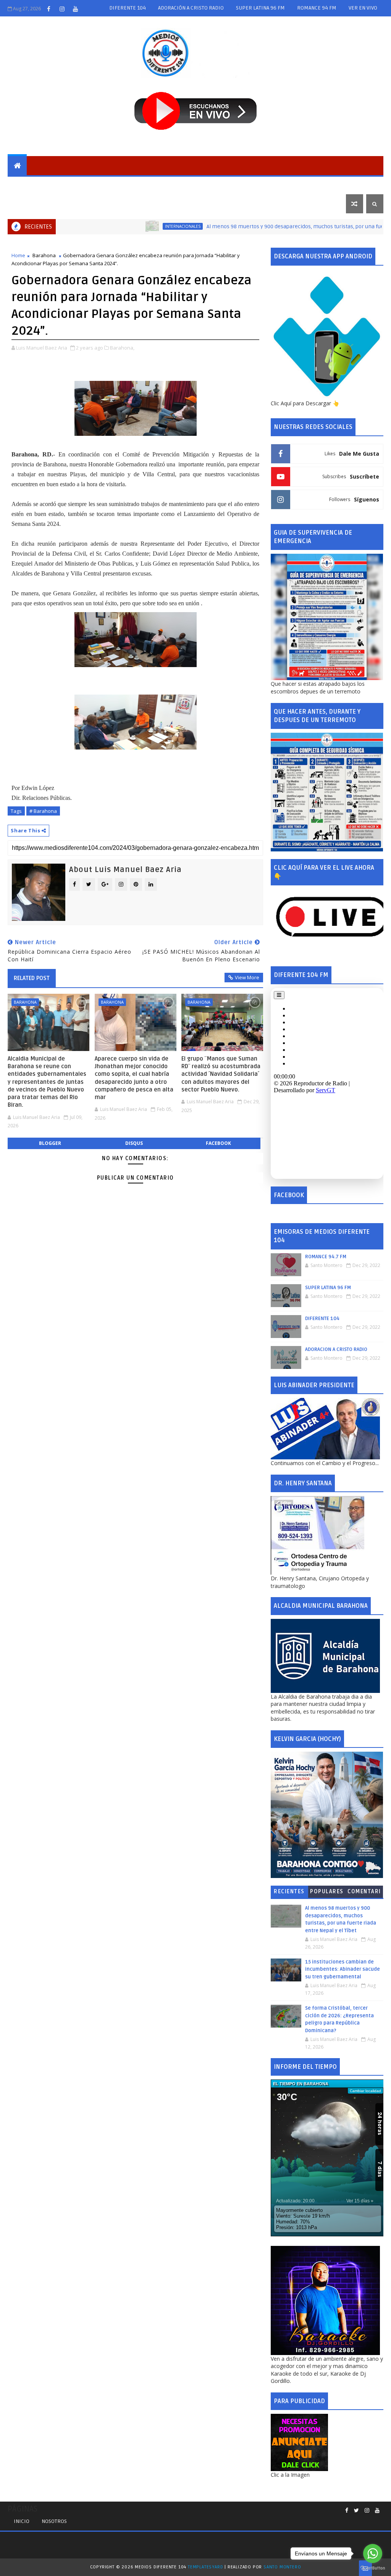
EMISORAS (26, 185)
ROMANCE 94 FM (317, 8)
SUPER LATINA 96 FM (260, 8)
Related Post (32, 978)
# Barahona (43, 811)
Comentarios (364, 1893)
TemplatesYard (205, 2567)
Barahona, (122, 348)
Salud (241, 185)
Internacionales (198, 185)
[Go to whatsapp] (373, 2553)
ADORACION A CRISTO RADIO (336, 1349)
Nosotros (54, 2521)
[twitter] (356, 2511)
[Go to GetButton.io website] (373, 2568)
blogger (50, 1143)
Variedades (29, 204)
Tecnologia (320, 185)
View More (247, 977)
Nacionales (147, 185)
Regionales (105, 185)
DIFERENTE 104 (128, 8)
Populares (327, 1892)
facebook (218, 1143)
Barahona (64, 185)
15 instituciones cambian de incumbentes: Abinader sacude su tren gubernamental (343, 1969)
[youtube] (75, 9)
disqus (134, 1143)
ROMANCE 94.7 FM (326, 1257)
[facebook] (48, 9)
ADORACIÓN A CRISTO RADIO (191, 8)
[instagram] (62, 9)
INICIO (22, 2521)
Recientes (289, 1892)
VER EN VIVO (363, 8)
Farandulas (276, 185)
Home (18, 255)
